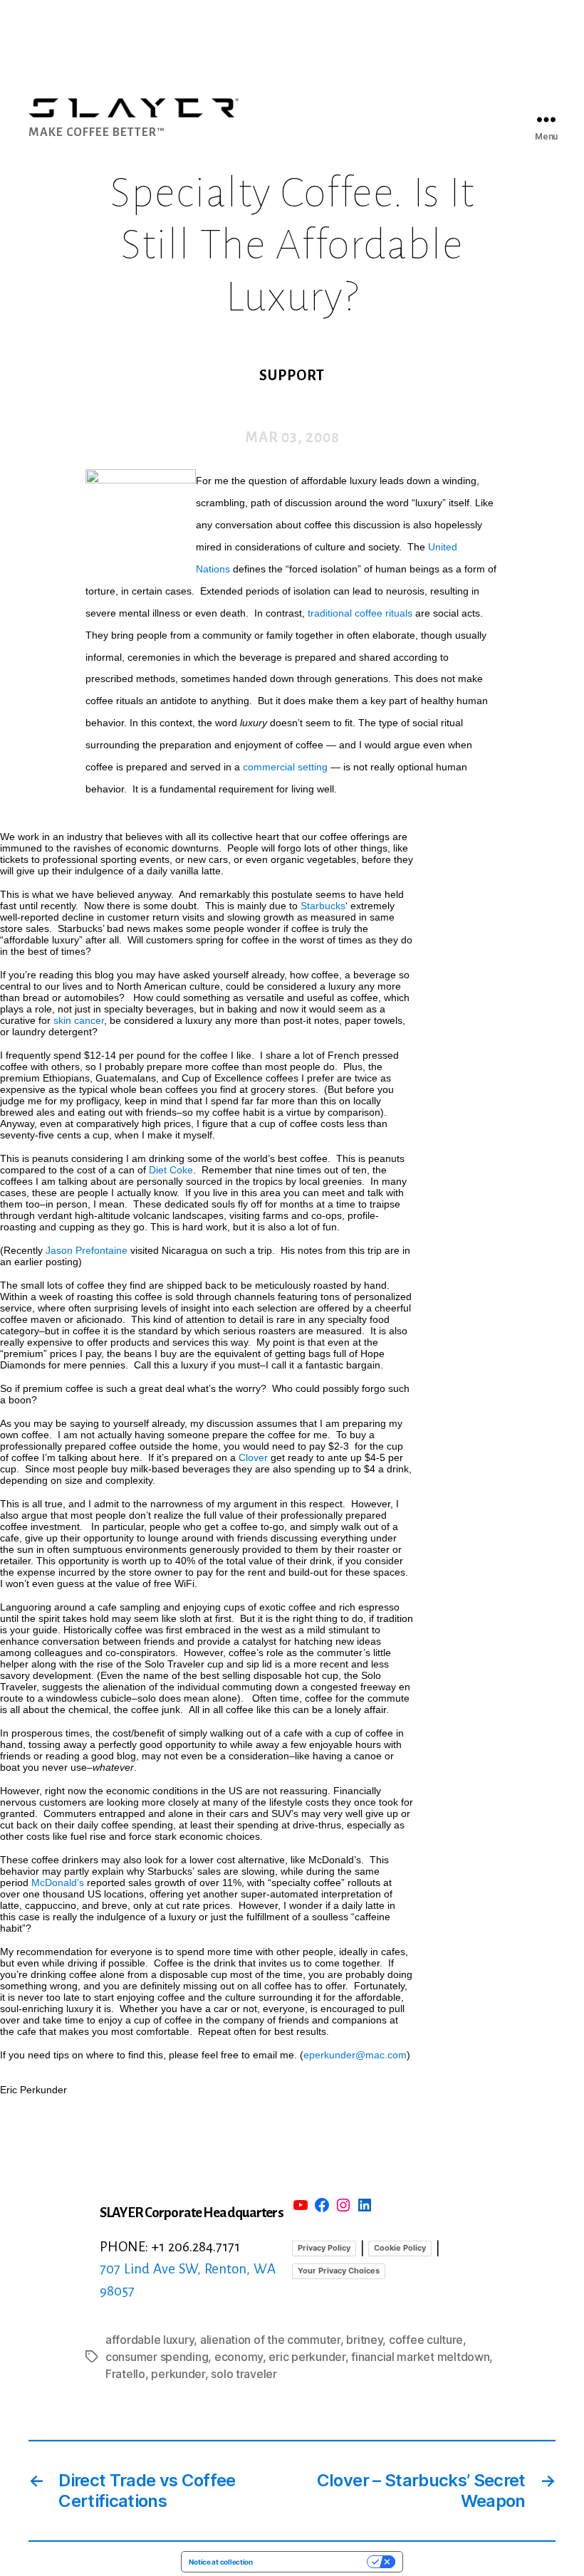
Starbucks (323, 906)
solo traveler (244, 2374)
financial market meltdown (420, 2357)
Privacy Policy (324, 2248)
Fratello (125, 2374)
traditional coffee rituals (360, 613)
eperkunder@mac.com (355, 2055)
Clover (253, 1457)
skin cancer (79, 1020)
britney (364, 2340)
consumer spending (157, 2357)
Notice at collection (221, 2562)
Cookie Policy (400, 2248)
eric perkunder (307, 2357)
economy (239, 2357)
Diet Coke (171, 1170)
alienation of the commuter (270, 2340)
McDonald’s (58, 1883)
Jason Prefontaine (87, 1250)
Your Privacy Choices (339, 2271)
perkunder (178, 2374)
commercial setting (285, 767)
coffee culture (426, 2340)
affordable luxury (150, 2340)
